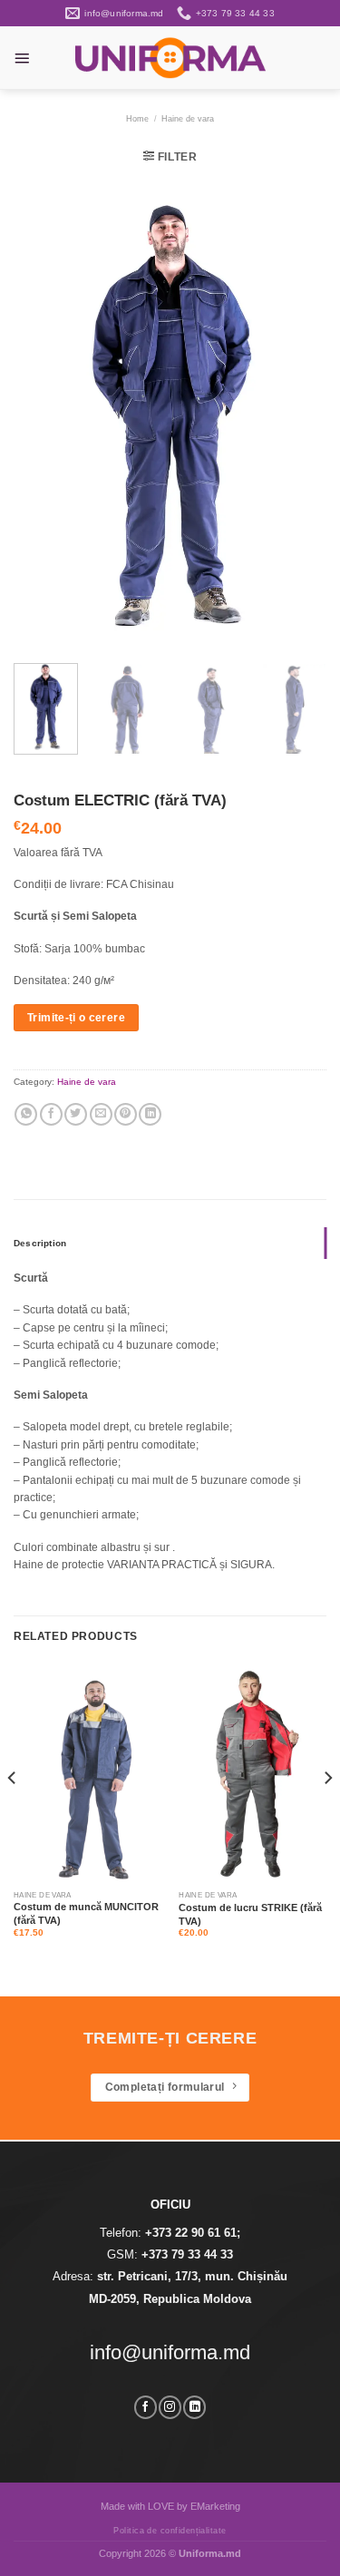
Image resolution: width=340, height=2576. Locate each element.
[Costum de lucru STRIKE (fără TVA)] (253, 1773)
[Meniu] (22, 58)
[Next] (297, 415)
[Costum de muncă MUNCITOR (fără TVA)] (87, 1773)
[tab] (170, 1244)
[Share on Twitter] (76, 1115)
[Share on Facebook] (51, 1115)
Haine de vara (188, 119)
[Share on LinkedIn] (150, 1115)
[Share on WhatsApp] (26, 1115)
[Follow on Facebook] (146, 2407)
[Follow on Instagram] (170, 2407)
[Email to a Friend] (101, 1115)
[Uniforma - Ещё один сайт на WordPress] (170, 58)
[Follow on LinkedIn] (194, 2407)
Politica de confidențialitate (170, 2531)
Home (137, 119)
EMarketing (215, 2506)
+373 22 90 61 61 (191, 2233)
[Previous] (43, 415)
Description (40, 1243)
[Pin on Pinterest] (126, 1115)
